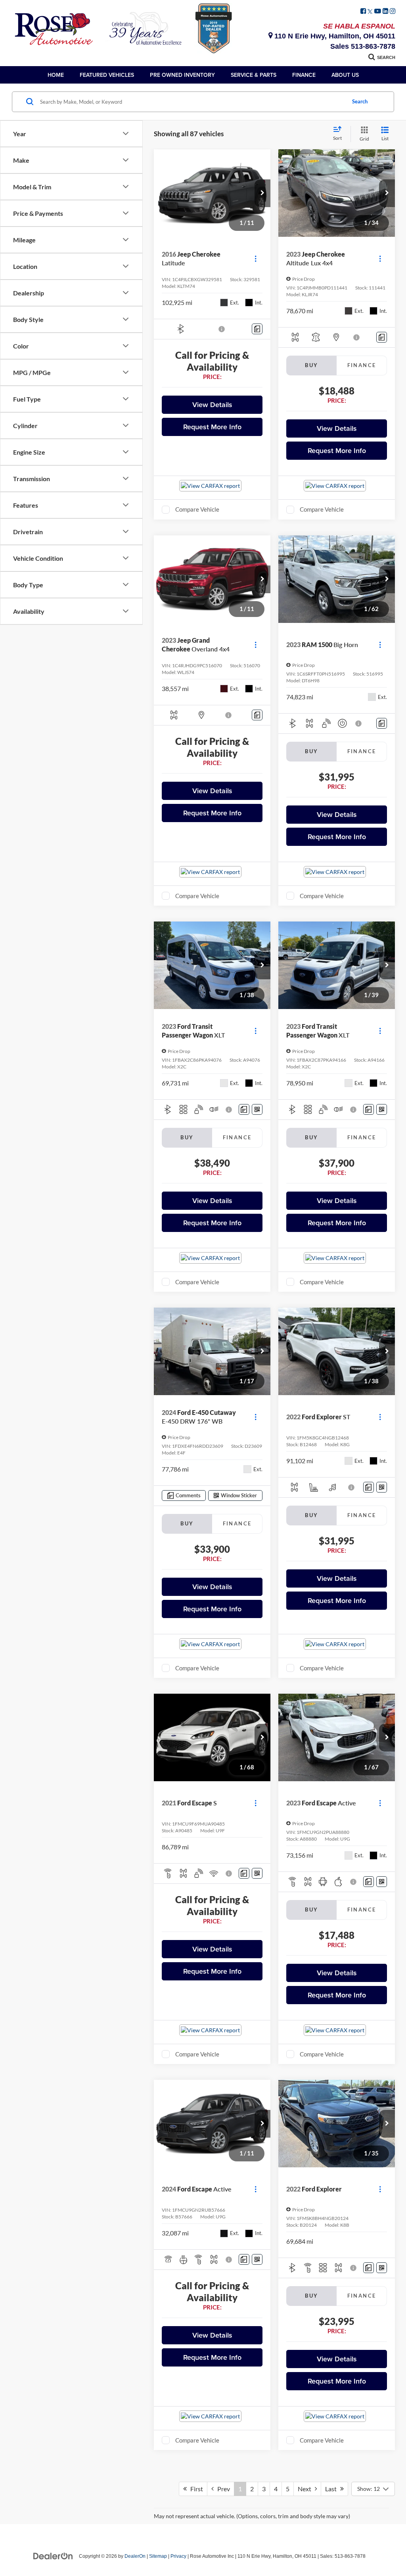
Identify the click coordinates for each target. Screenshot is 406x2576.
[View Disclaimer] (222, 329)
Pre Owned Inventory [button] (182, 75)
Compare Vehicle (197, 509)
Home (56, 75)
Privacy (178, 2556)
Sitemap (158, 2556)
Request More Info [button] (212, 427)
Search (360, 101)
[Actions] (256, 259)
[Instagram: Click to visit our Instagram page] (393, 11)
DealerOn (135, 2556)
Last (333, 2489)
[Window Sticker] (257, 1109)
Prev (222, 2489)
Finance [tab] (362, 365)
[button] (262, 193)
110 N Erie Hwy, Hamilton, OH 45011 (334, 36)
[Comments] (257, 329)
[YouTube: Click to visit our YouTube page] (378, 11)
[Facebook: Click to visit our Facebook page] (363, 11)
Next (306, 2489)
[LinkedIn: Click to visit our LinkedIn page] (385, 11)
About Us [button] (345, 75)
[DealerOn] (53, 2556)
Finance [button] (304, 75)
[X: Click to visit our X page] (370, 11)
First (195, 2489)
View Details (212, 405)
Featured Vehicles (107, 75)
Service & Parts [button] (254, 75)
